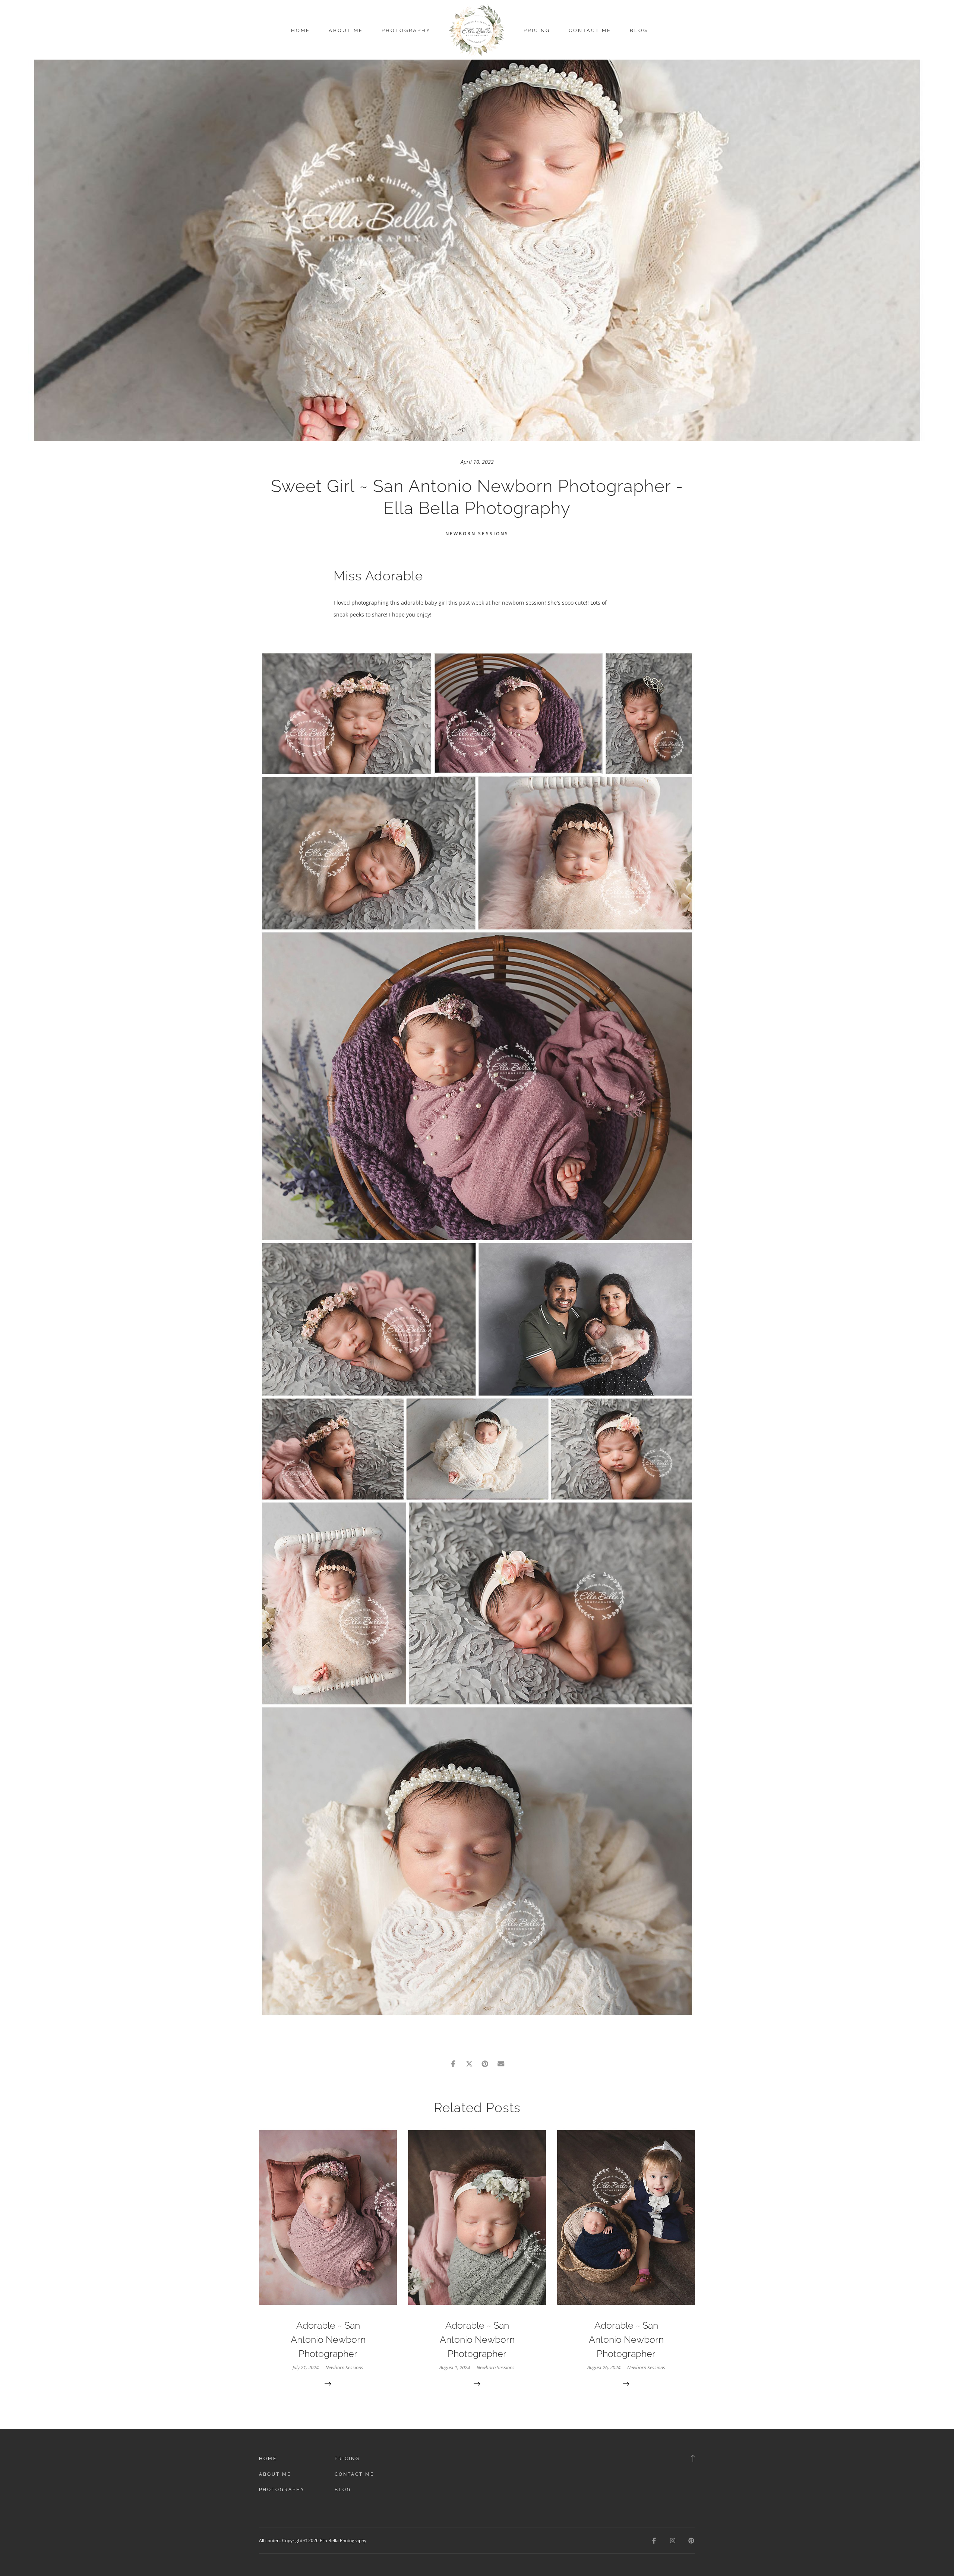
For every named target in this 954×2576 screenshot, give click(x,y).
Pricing (537, 30)
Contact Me (590, 30)
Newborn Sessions (477, 534)
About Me (346, 30)
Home (301, 30)
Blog (639, 30)
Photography (406, 30)
